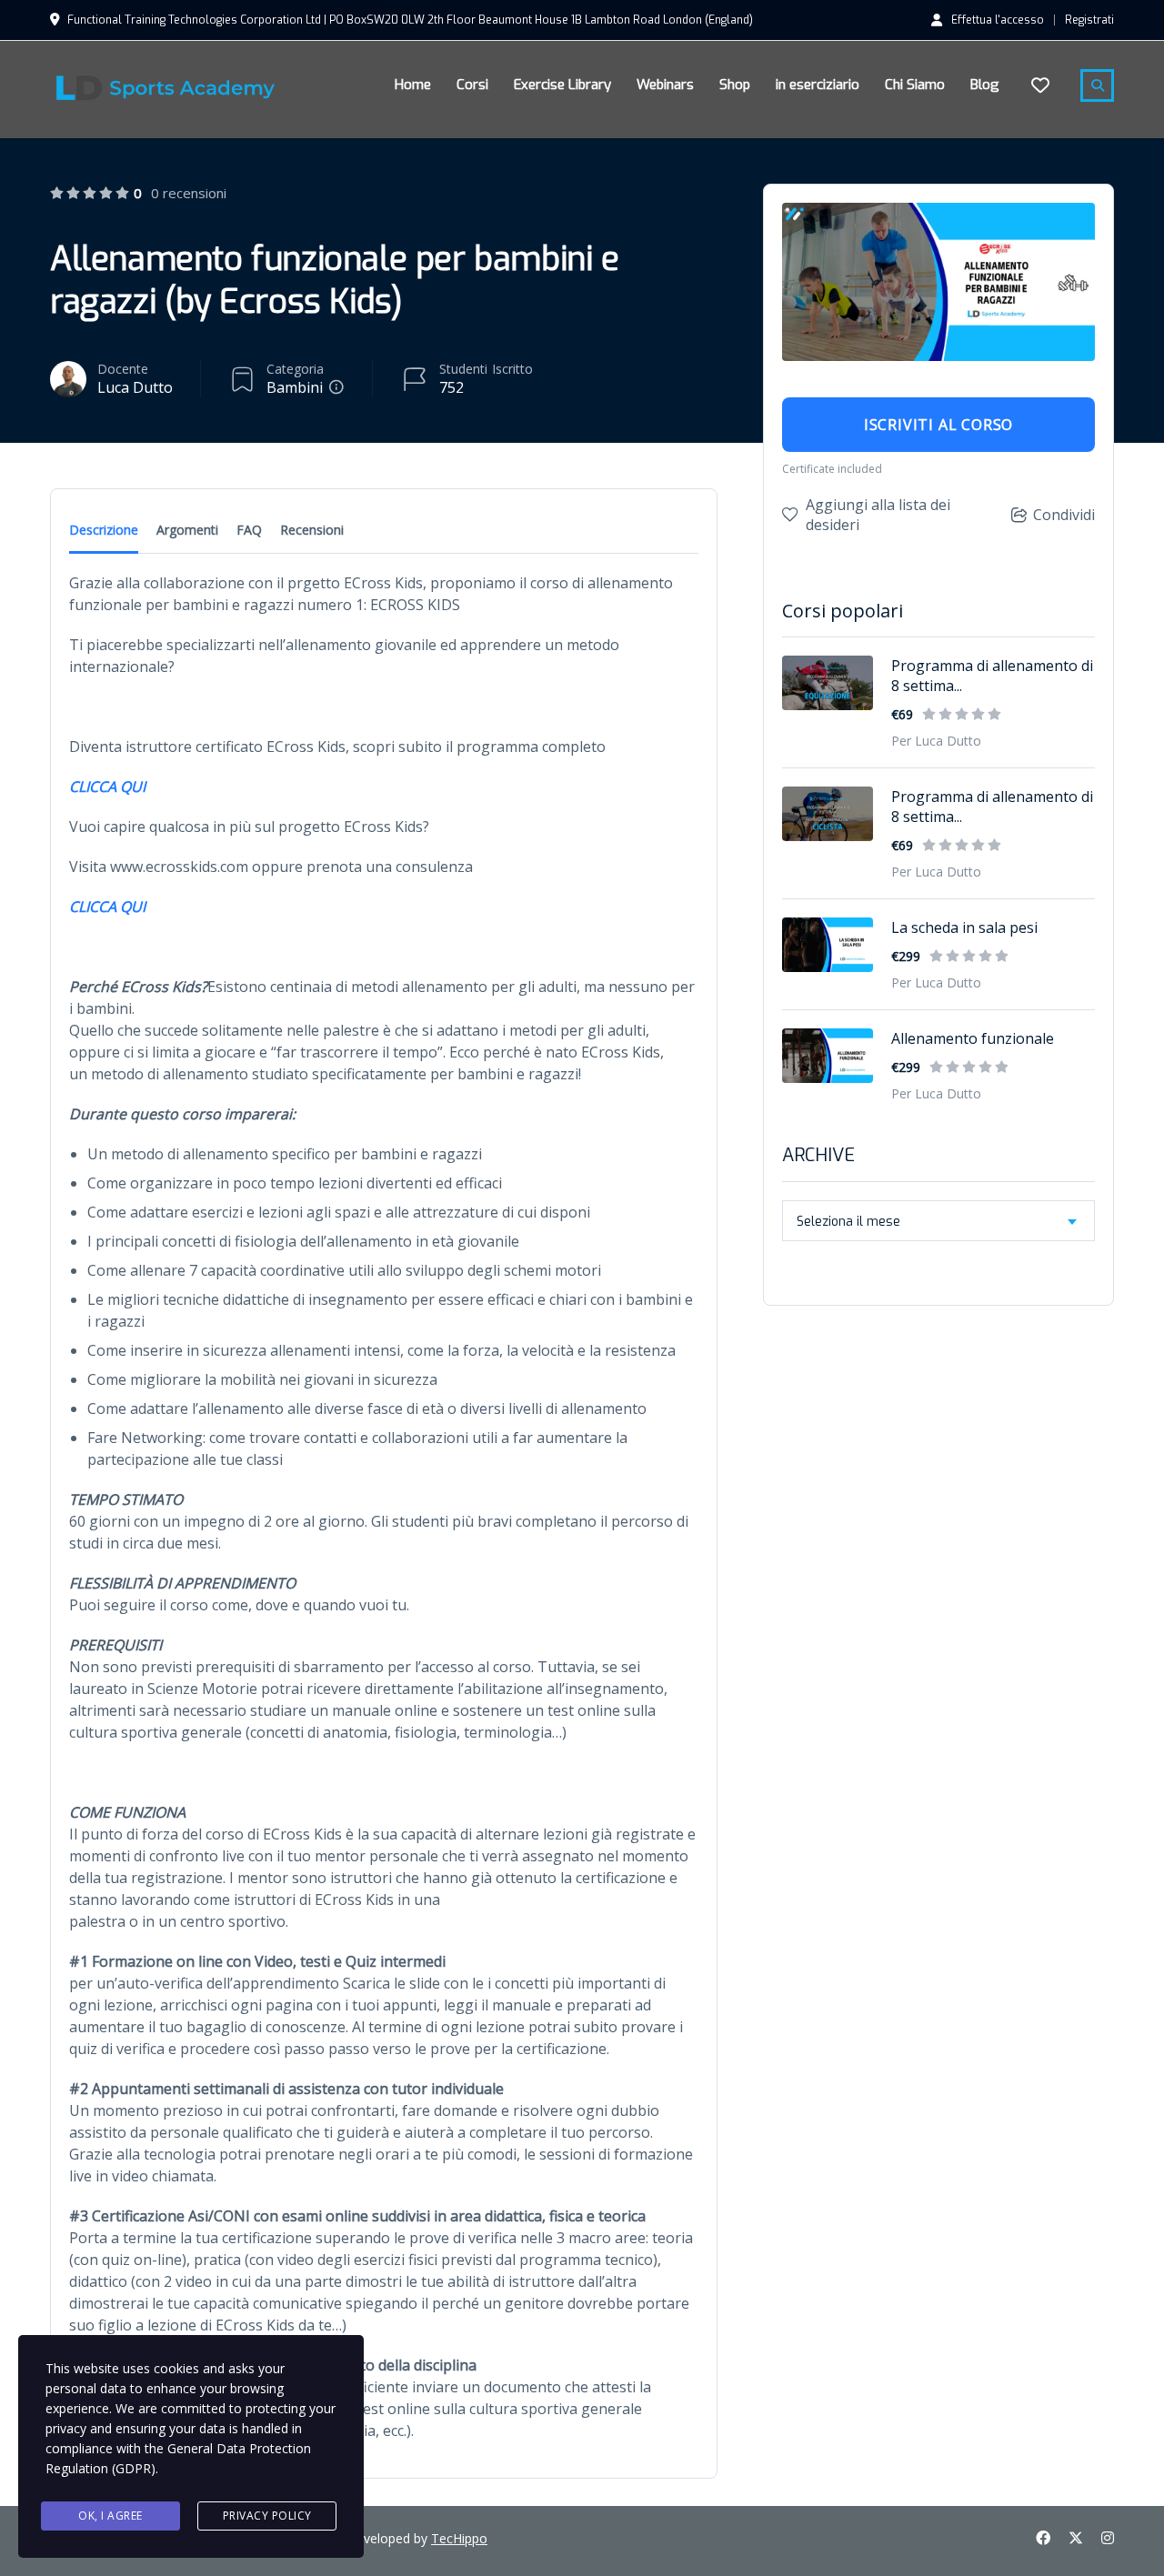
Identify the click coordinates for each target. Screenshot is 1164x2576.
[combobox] (938, 1221)
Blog (985, 85)
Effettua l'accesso (998, 19)
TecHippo (459, 2538)
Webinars (665, 85)
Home (413, 85)
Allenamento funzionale (973, 1038)
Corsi (472, 85)
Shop (735, 85)
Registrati (1089, 20)
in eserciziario (818, 85)
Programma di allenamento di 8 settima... (992, 676)
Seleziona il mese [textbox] (848, 1222)
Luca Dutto (135, 387)
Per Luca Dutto (936, 741)
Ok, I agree (110, 2516)
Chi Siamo (915, 85)
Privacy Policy (267, 2516)
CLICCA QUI (107, 787)
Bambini (295, 387)
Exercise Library (562, 85)
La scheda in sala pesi (964, 927)
